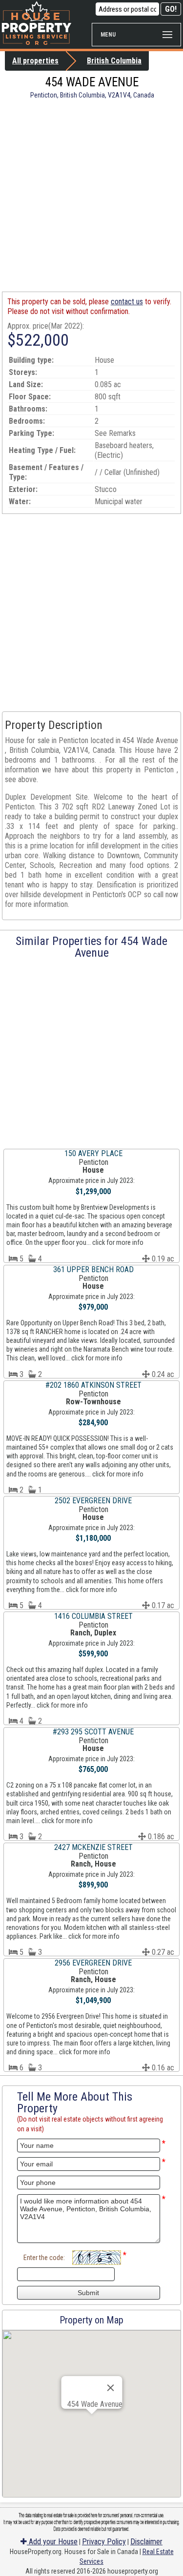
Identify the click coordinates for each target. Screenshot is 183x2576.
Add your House (52, 2542)
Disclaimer (146, 2542)
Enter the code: (44, 2258)
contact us (127, 302)
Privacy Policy (104, 2542)
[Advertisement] (91, 195)
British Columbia (114, 61)
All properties (35, 61)
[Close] (110, 2388)
